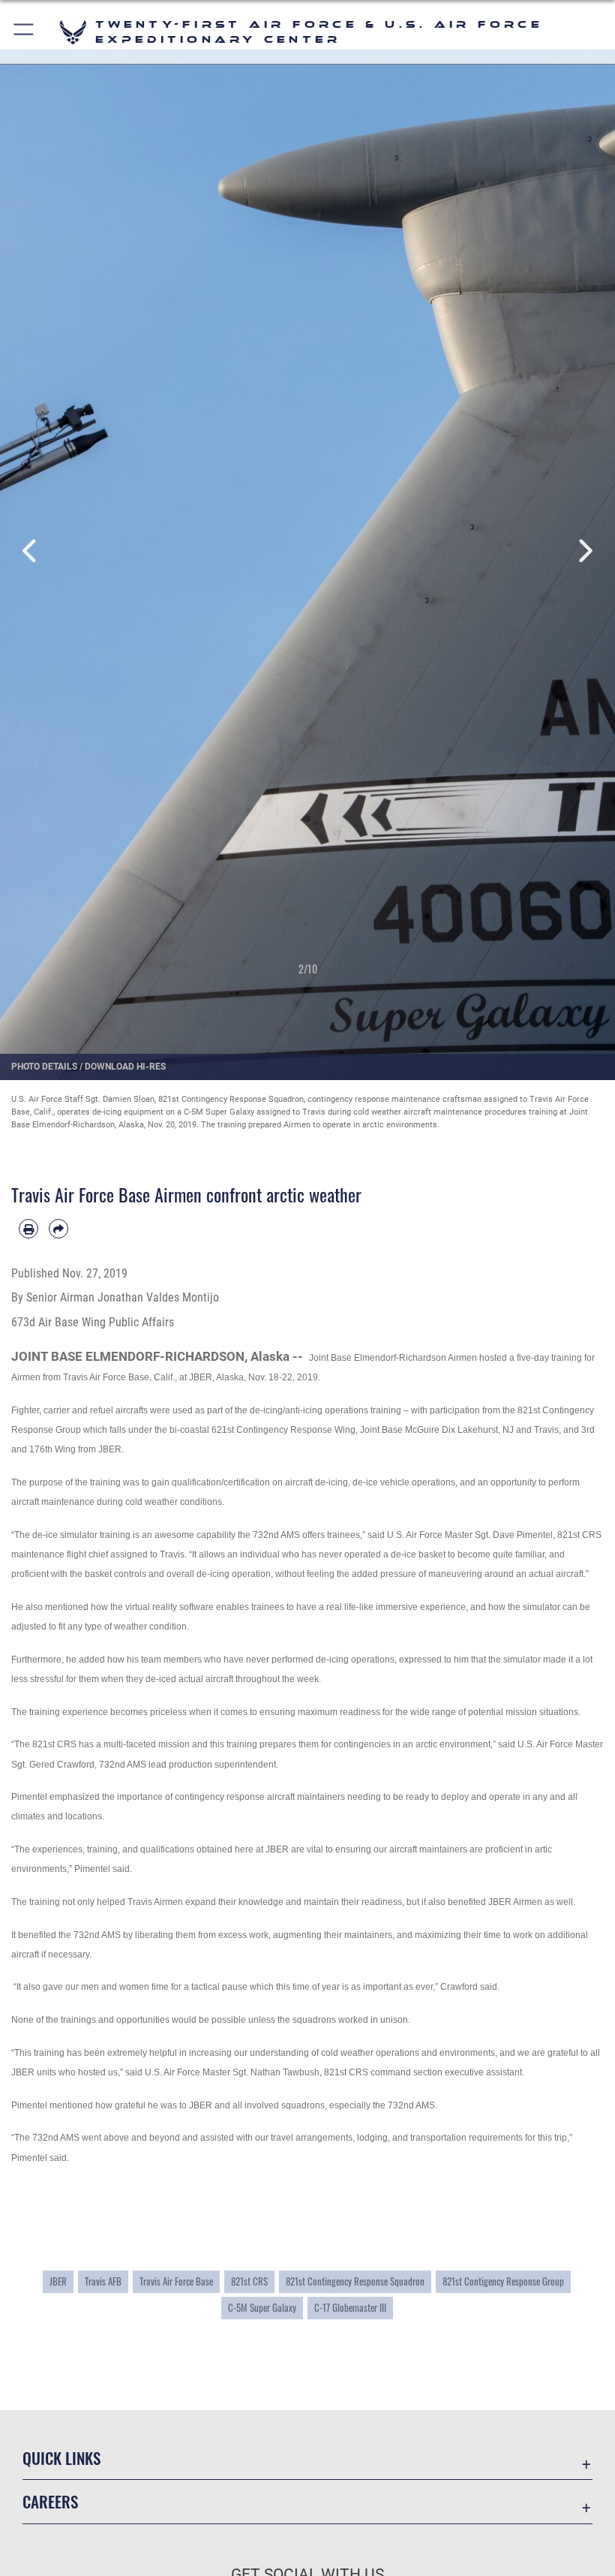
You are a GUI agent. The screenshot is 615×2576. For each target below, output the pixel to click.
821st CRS (249, 2281)
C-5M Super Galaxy (262, 2307)
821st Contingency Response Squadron (355, 2281)
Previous (31, 552)
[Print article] (28, 1229)
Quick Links (61, 2458)
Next (584, 552)
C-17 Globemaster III (350, 2307)
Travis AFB (103, 2281)
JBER (58, 2281)
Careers (50, 2501)
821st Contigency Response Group (503, 2281)
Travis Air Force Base (176, 2281)
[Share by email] (58, 1229)
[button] (24, 32)
